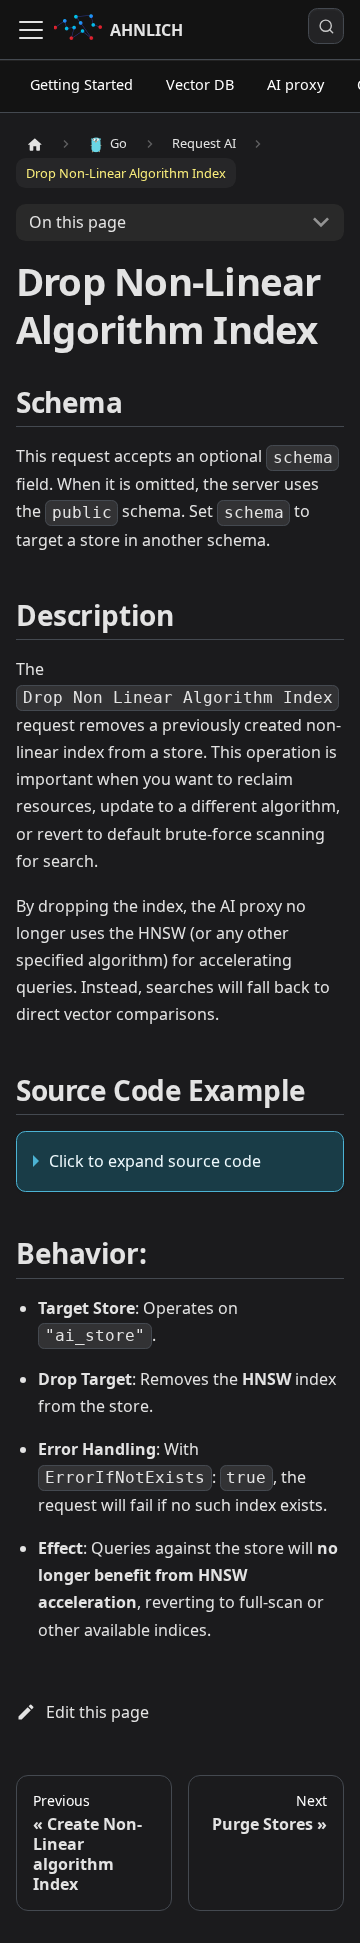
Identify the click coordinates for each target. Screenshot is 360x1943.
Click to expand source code (155, 1161)
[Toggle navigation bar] (31, 30)
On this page (77, 222)
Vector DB (200, 84)
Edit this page (97, 1712)
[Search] (326, 26)
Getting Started (81, 84)
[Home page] (35, 144)
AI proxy (295, 84)
